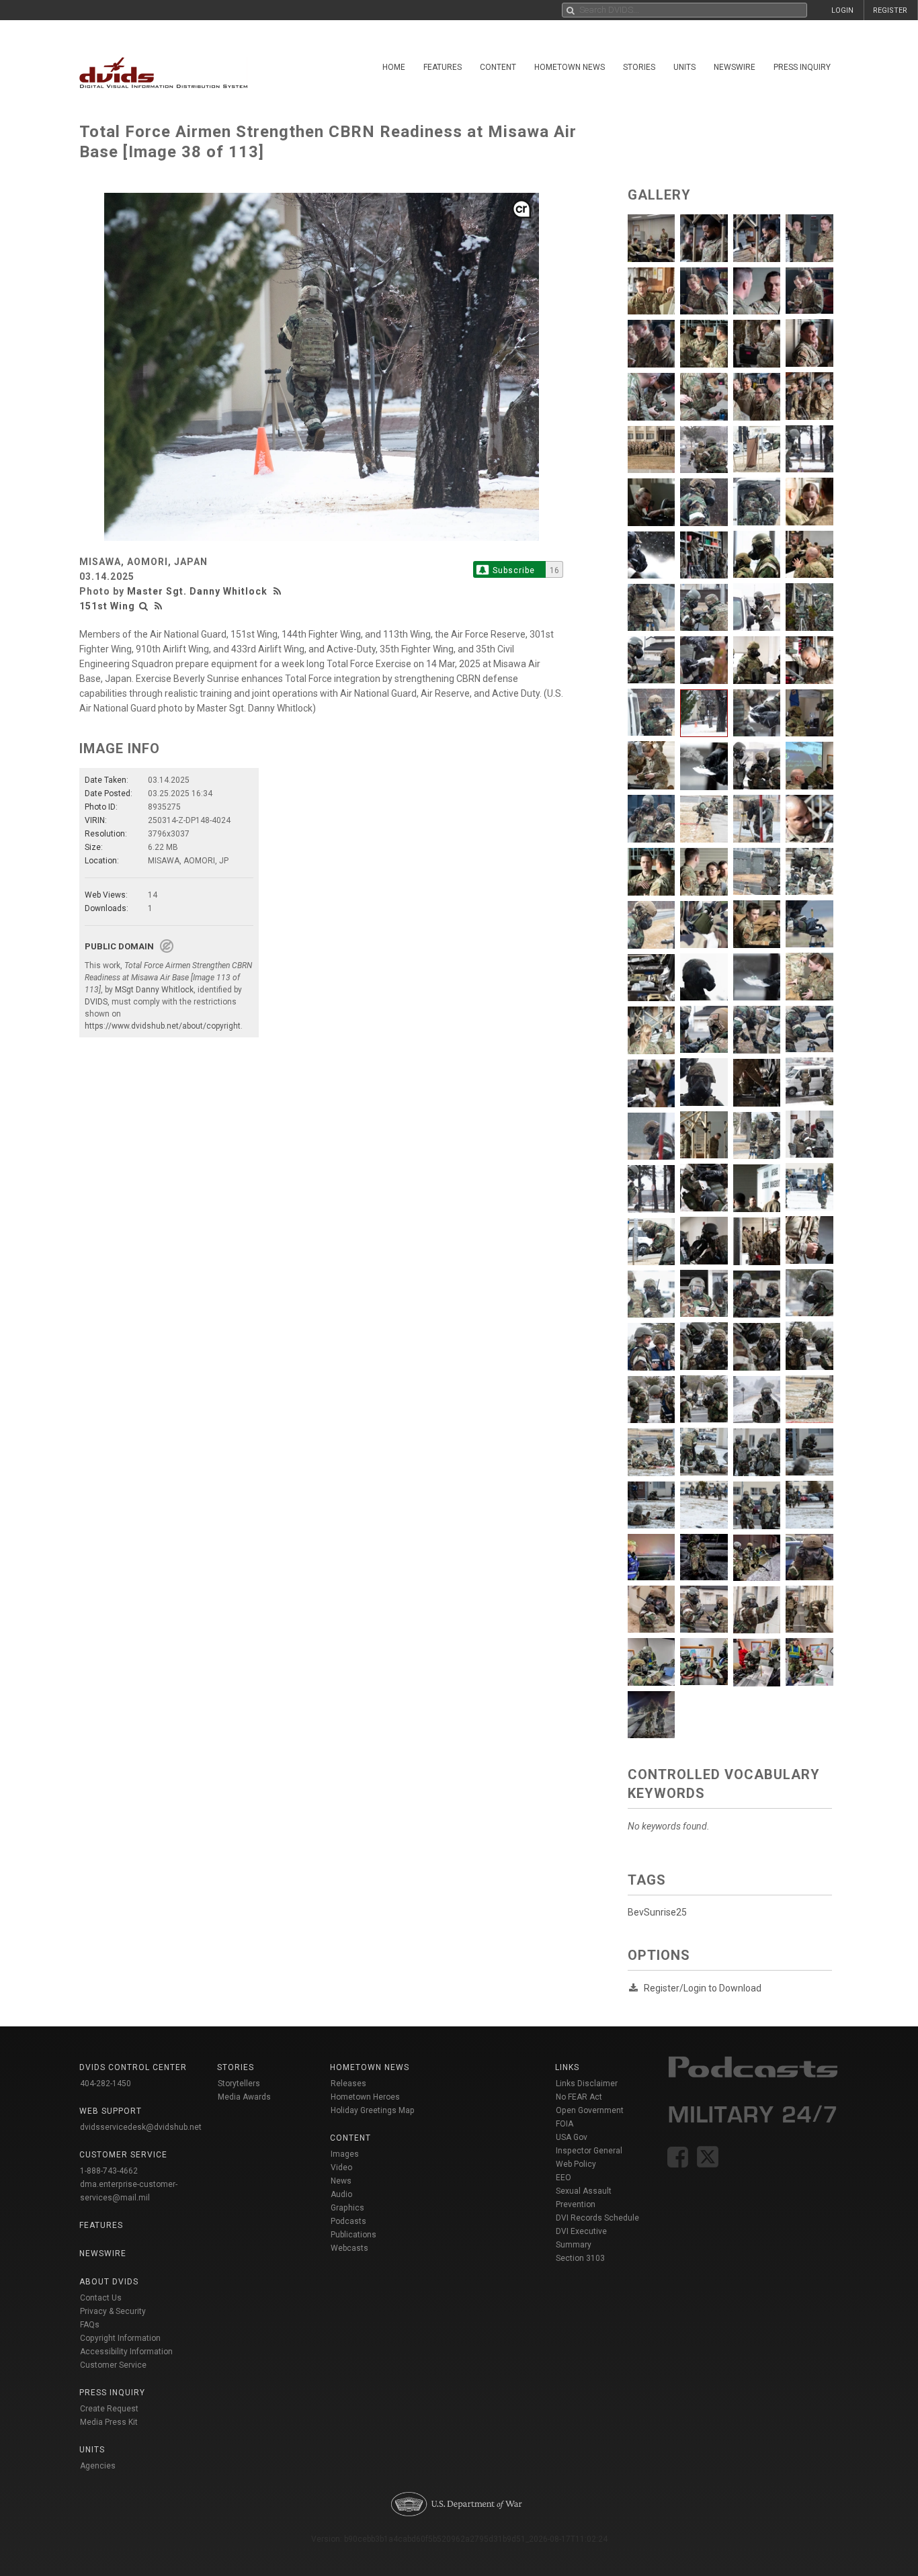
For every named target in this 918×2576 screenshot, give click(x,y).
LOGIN (842, 10)
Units (684, 67)
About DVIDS (109, 2282)
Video (341, 2167)
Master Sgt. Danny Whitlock (197, 591)
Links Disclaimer (587, 2084)
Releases (348, 2084)
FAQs (90, 2325)
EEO (564, 2178)
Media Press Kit (109, 2422)
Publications (353, 2235)
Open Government (590, 2110)
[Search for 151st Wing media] (144, 606)
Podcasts (348, 2221)
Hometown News (570, 67)
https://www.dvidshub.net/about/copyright (163, 1026)
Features (443, 67)
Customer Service (113, 2365)
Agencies (98, 2466)
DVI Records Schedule (597, 2218)
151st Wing (107, 606)
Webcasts (349, 2248)
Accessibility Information (126, 2352)
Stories (639, 67)
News (341, 2181)
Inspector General (589, 2151)
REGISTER (890, 10)
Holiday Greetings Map (373, 2110)
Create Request (109, 2409)
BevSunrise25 (657, 1912)
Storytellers (239, 2084)
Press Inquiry (802, 67)
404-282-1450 (106, 2084)
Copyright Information (120, 2338)
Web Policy (576, 2164)
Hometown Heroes (365, 2097)
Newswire (735, 67)
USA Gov (572, 2137)
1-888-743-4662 (109, 2171)
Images (345, 2154)
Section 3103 (580, 2258)
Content (498, 67)
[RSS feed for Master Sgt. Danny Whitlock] (279, 591)
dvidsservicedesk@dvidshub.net (141, 2127)
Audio (341, 2194)
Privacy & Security (113, 2311)
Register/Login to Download (703, 1988)
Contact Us (101, 2298)
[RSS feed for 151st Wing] (159, 606)
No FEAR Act (579, 2097)
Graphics (347, 2208)
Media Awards (244, 2097)
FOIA (565, 2124)
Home (394, 67)
